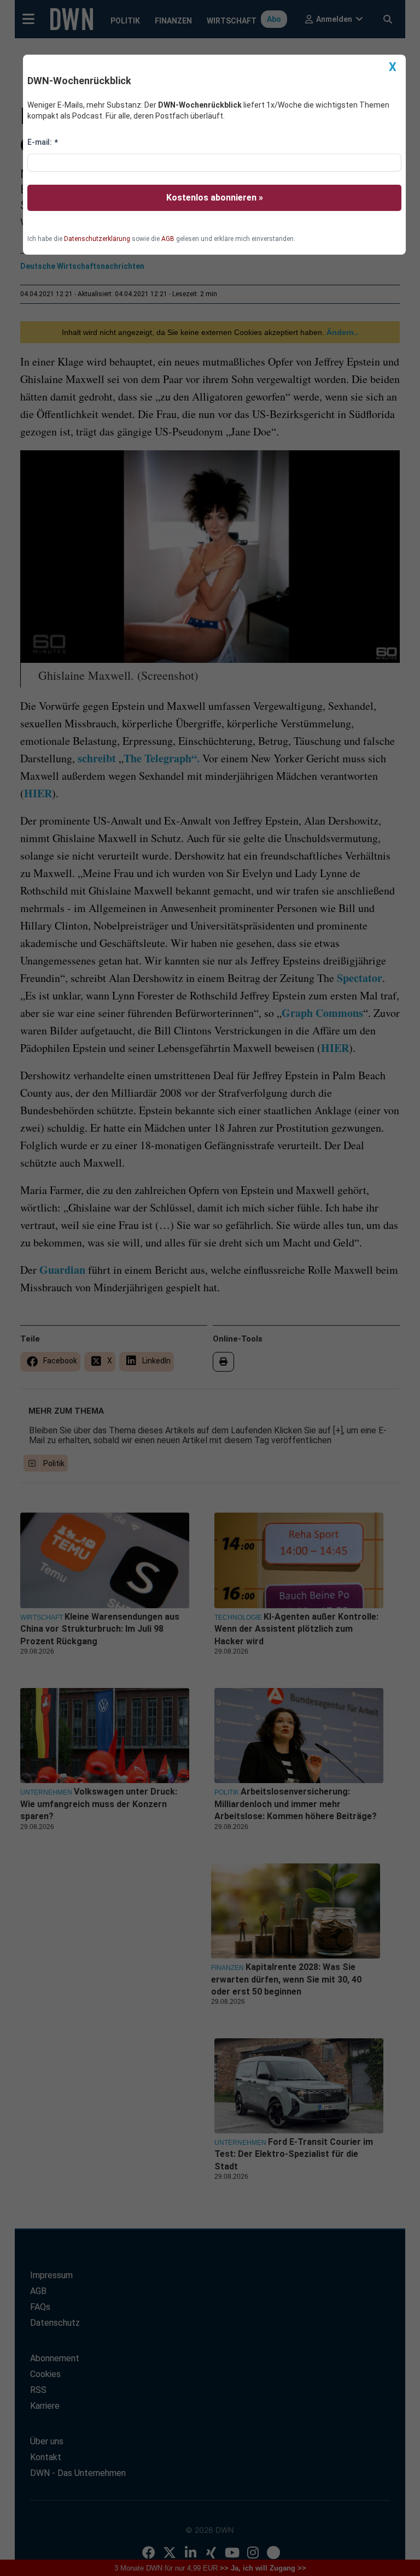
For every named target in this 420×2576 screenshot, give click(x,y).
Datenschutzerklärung (97, 239)
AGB (168, 239)
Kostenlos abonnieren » (215, 198)
